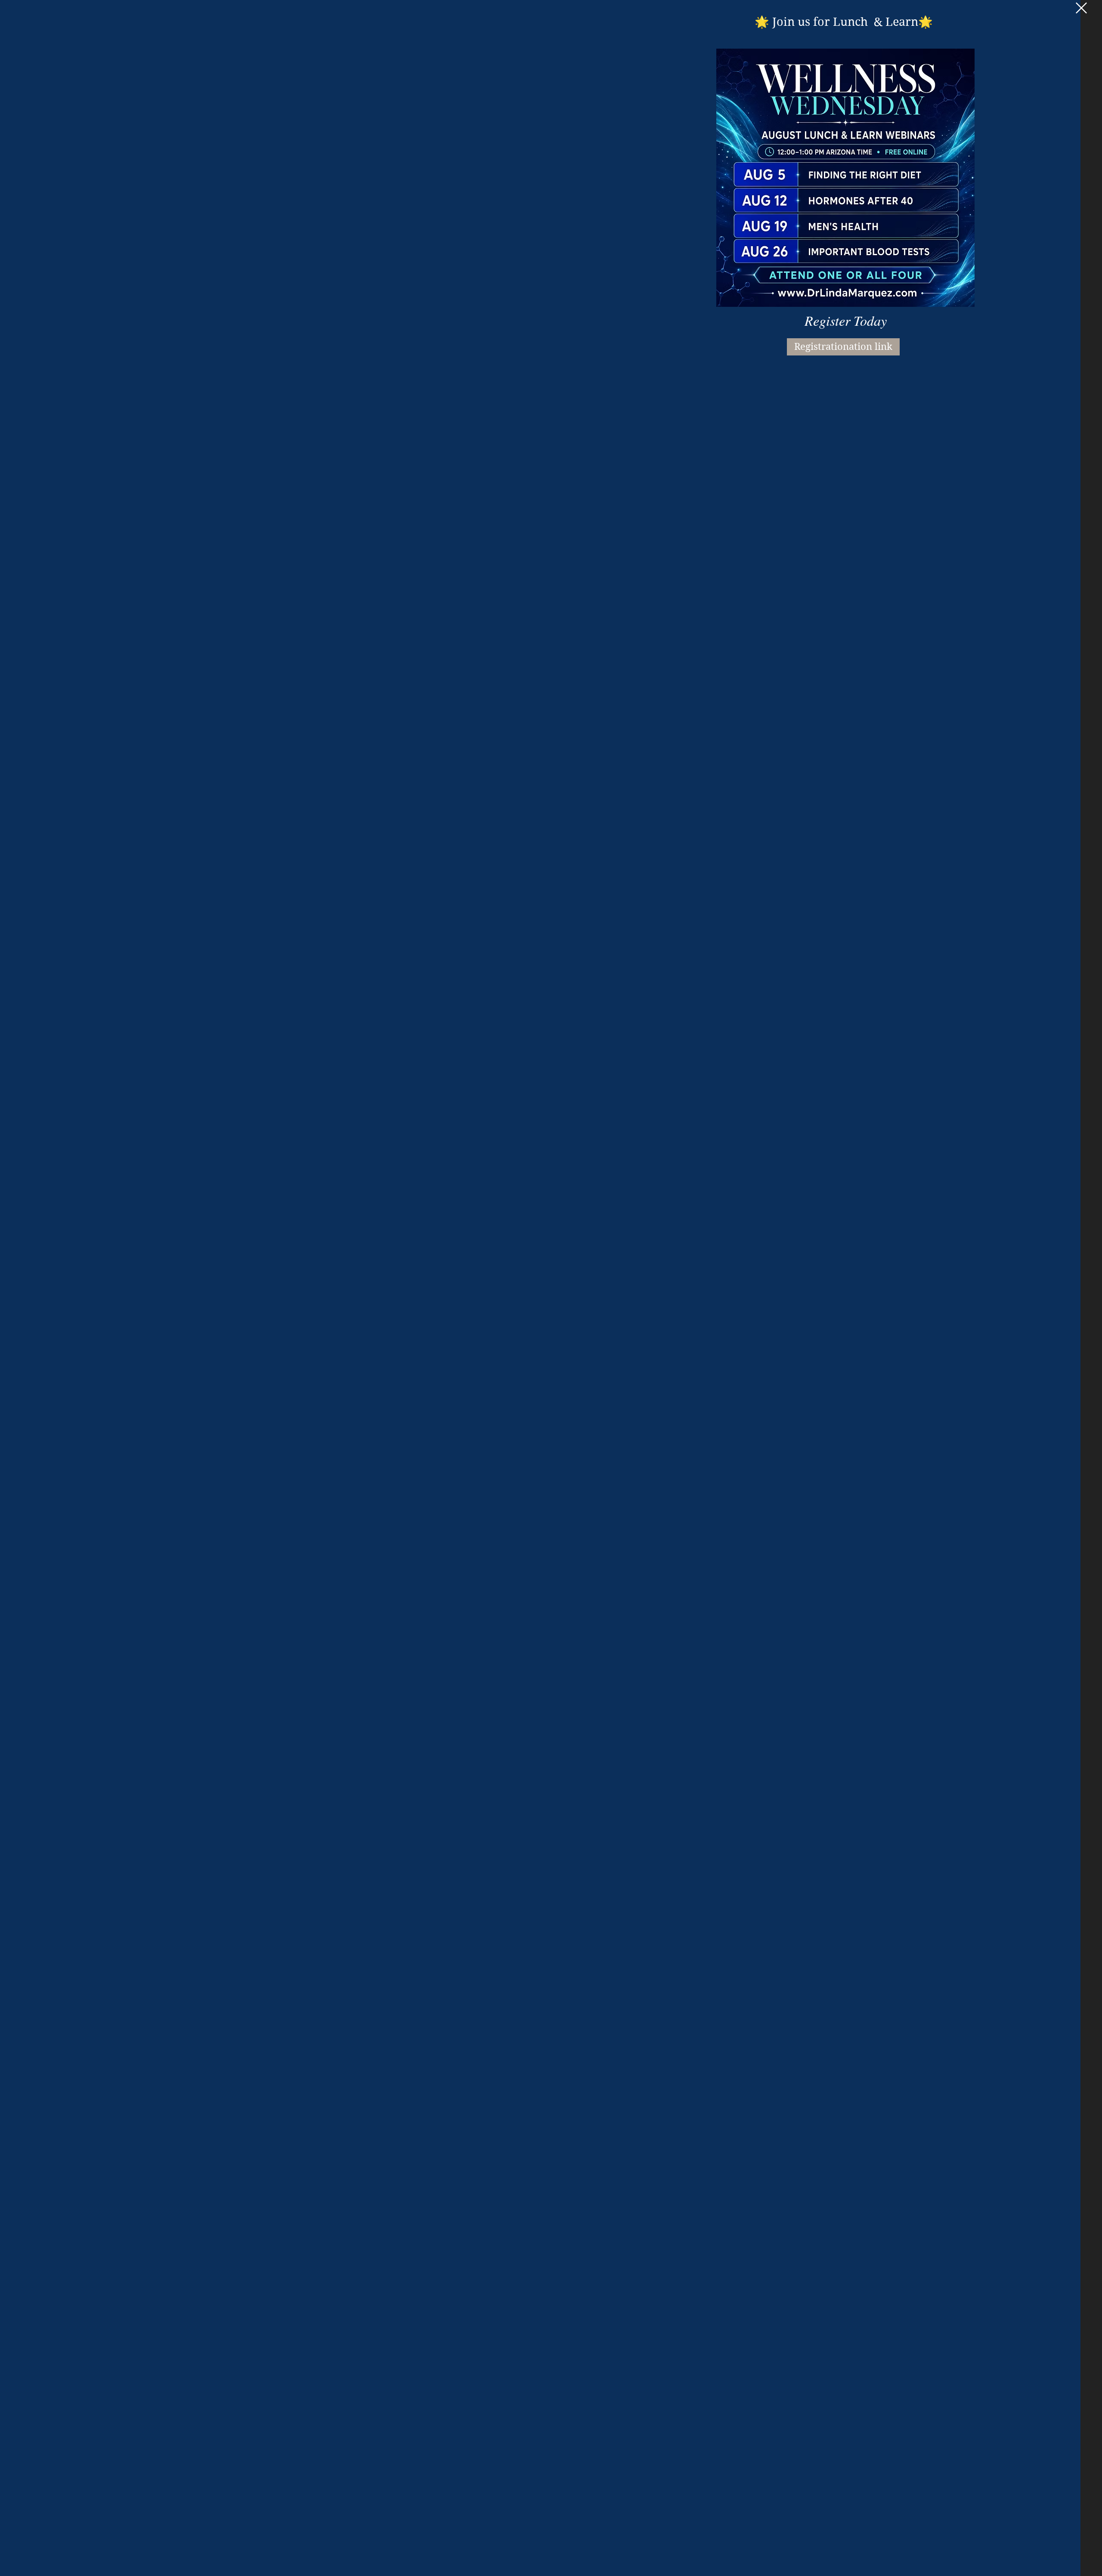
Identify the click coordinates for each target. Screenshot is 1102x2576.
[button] (1081, 8)
